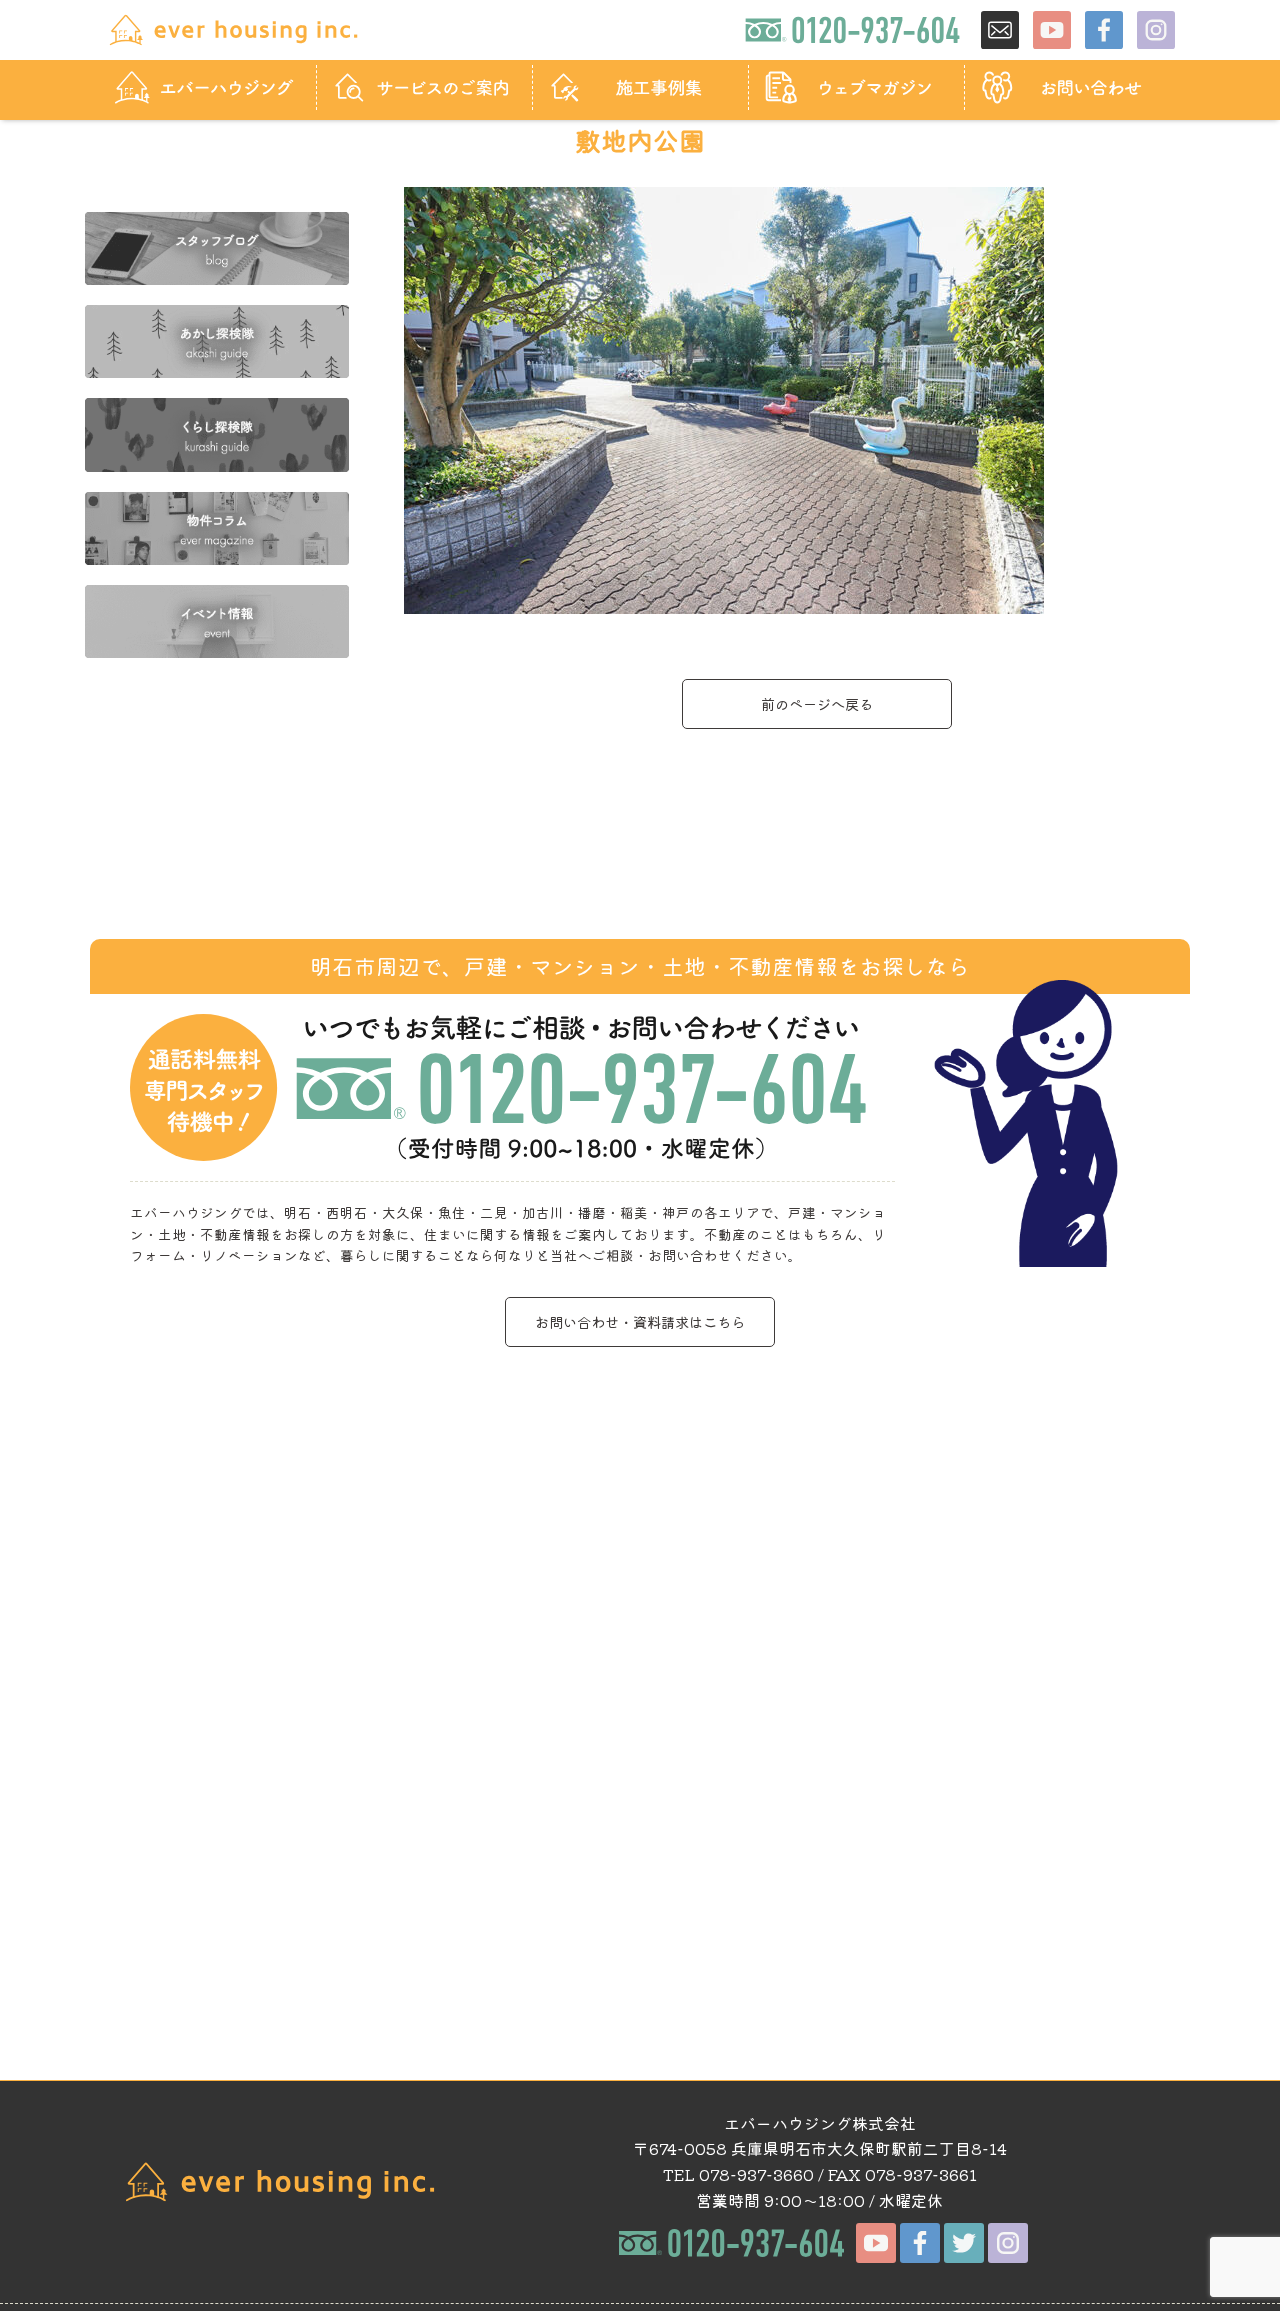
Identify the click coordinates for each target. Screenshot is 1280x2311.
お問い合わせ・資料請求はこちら (640, 1321)
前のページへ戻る (817, 703)
